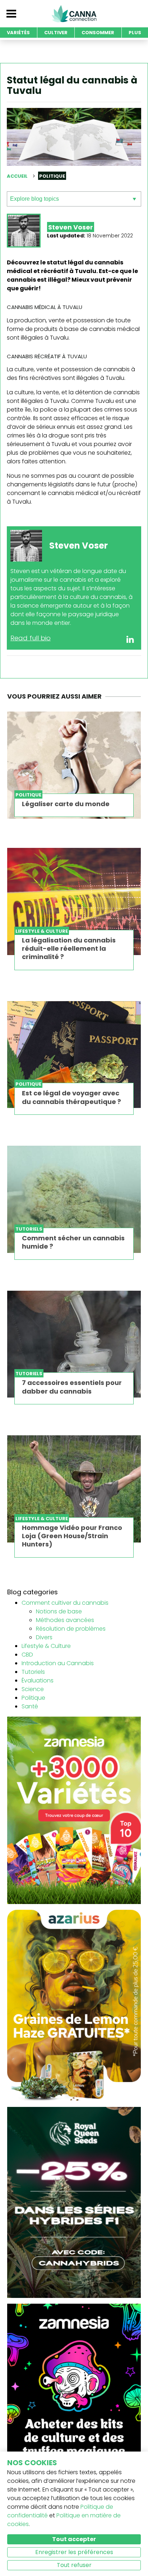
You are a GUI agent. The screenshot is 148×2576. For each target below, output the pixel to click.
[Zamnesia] (74, 1810)
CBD (27, 1655)
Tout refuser (74, 2565)
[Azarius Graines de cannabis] (74, 2005)
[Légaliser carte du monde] (74, 765)
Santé (30, 1706)
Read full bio (31, 638)
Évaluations (38, 1680)
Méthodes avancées (65, 1620)
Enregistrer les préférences (74, 2552)
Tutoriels (33, 1672)
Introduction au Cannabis (58, 1663)
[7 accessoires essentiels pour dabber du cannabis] (74, 1344)
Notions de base (59, 1611)
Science (33, 1689)
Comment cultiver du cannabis (65, 1603)
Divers (44, 1637)
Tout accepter (74, 2539)
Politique (33, 1698)
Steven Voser (71, 227)
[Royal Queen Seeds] (74, 2202)
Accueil (17, 176)
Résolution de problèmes (71, 1629)
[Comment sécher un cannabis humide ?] (74, 1199)
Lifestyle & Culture (46, 1646)
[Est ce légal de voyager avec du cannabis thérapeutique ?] (74, 1055)
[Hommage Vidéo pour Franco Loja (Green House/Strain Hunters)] (74, 1489)
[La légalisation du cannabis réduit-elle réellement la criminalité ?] (74, 901)
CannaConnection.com (74, 14)
